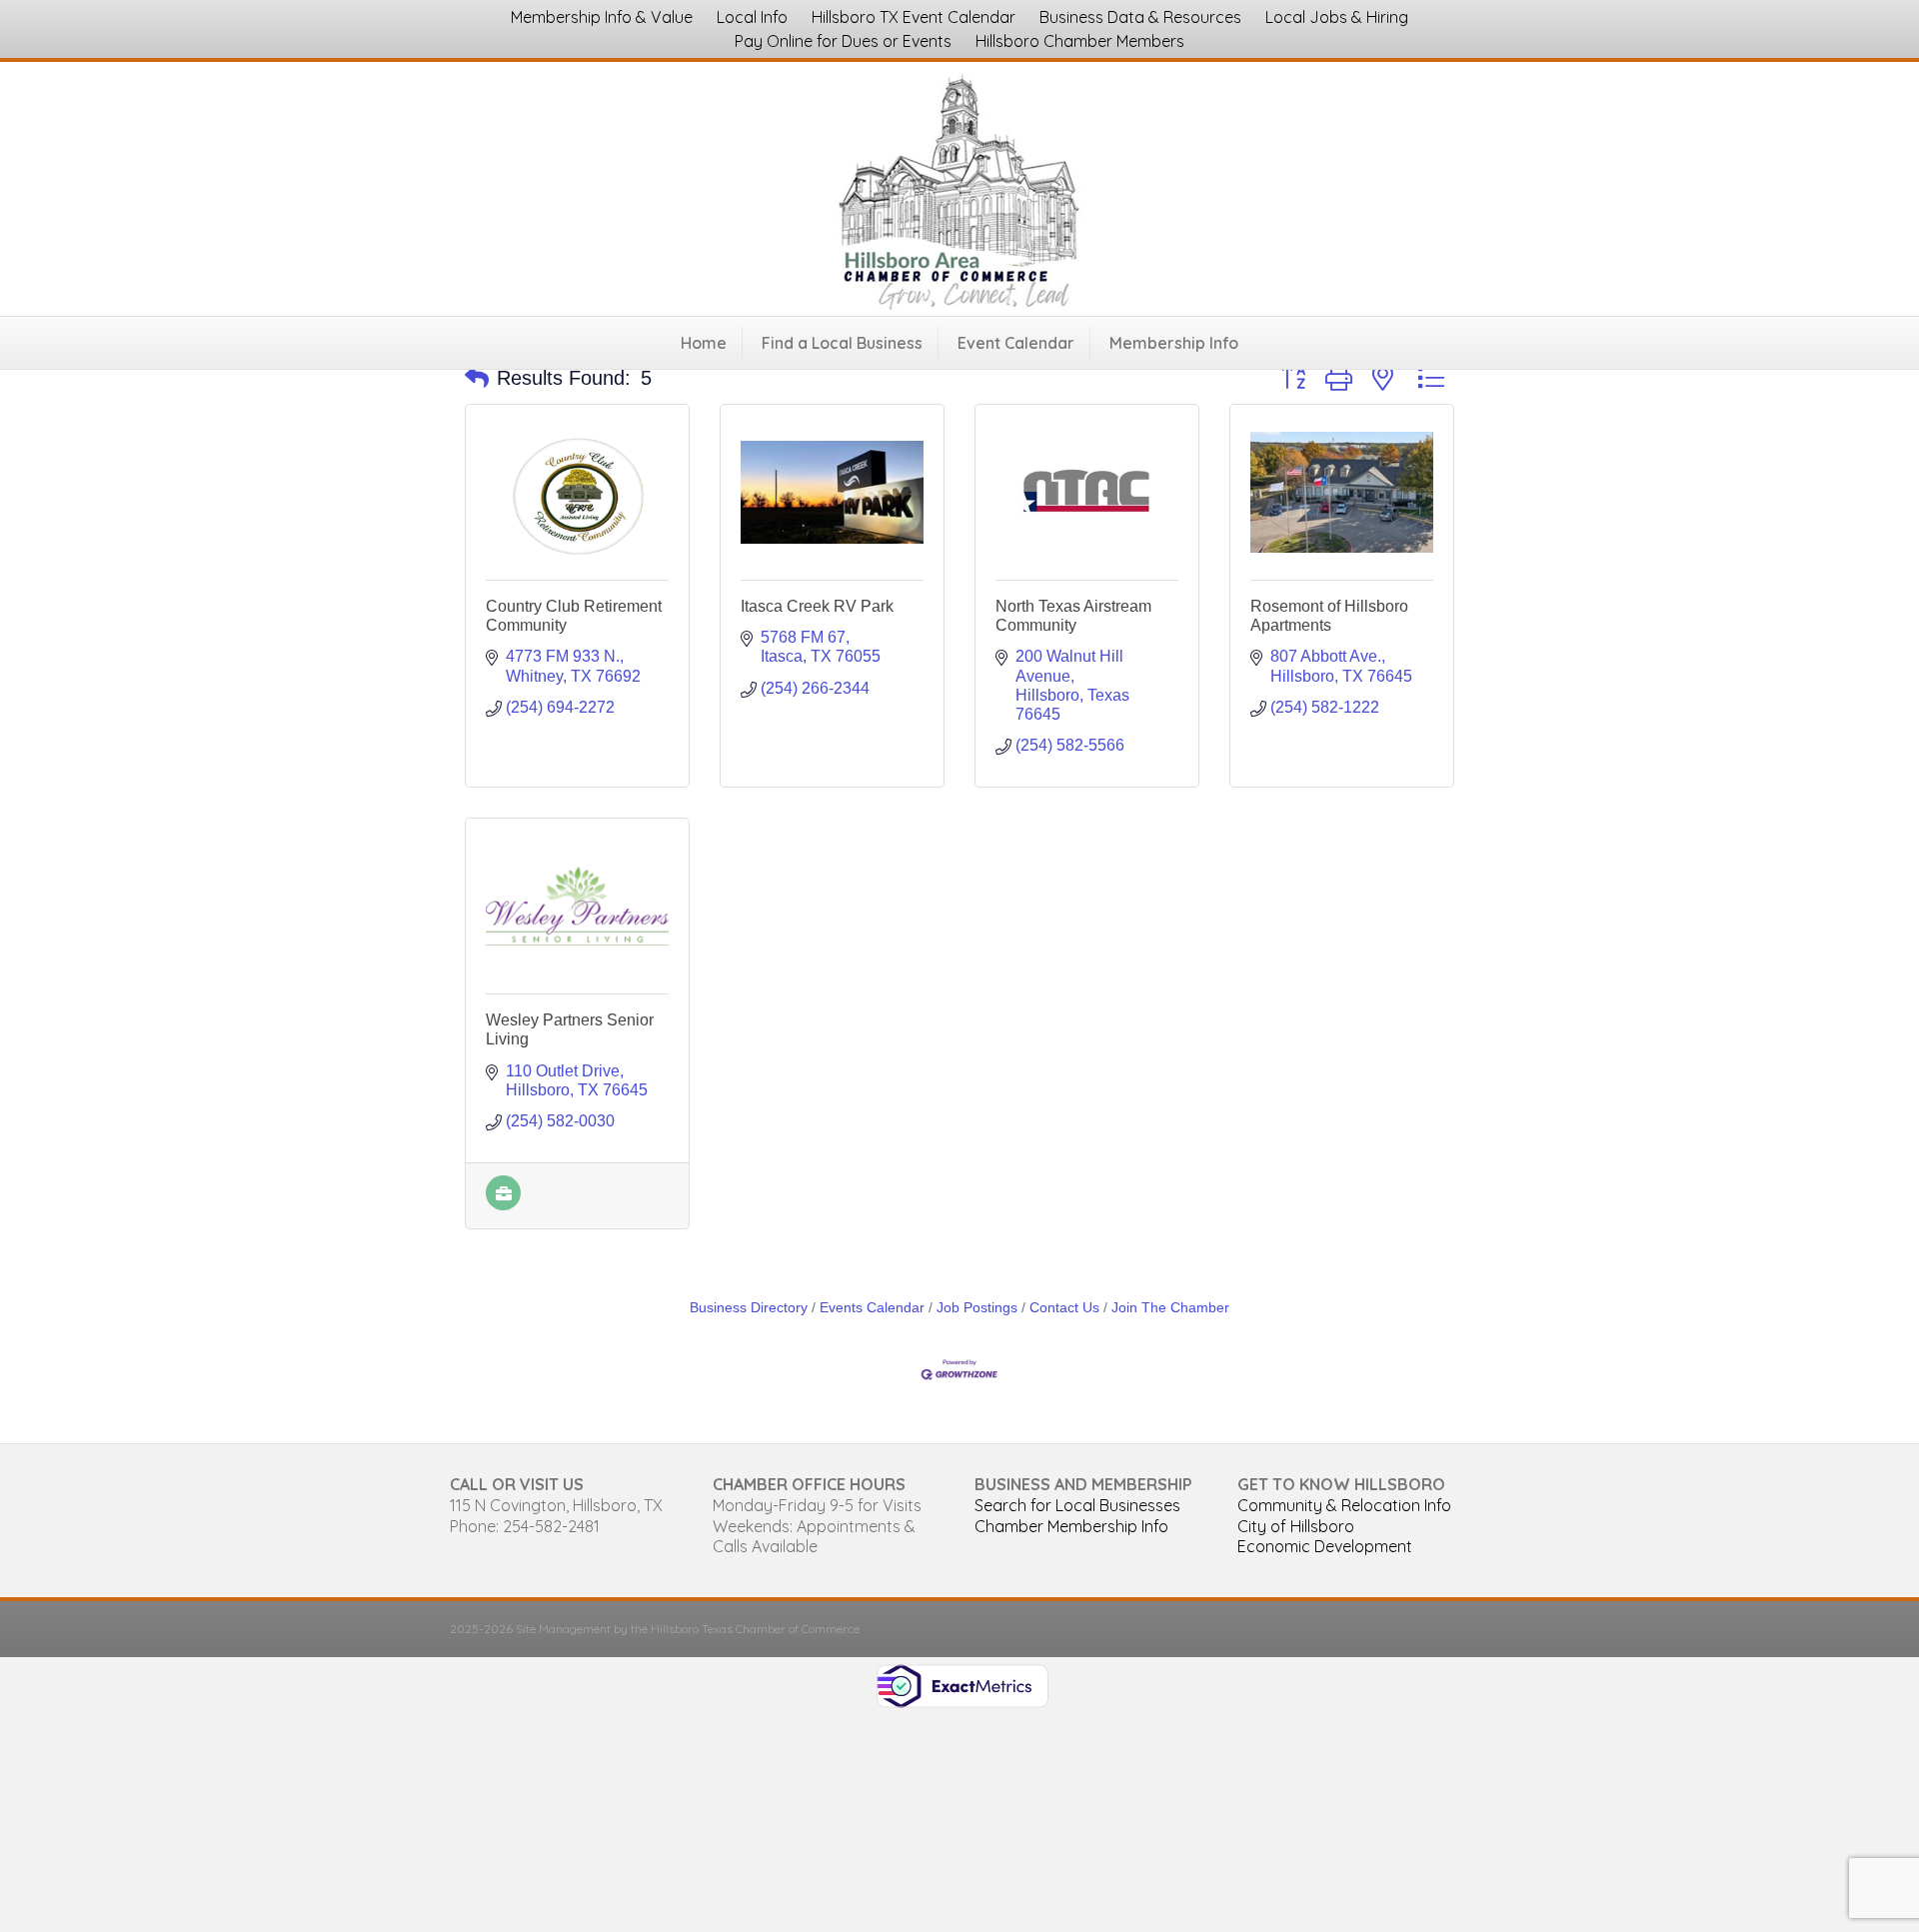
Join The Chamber (1170, 1308)
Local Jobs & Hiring (1337, 17)
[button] (477, 378)
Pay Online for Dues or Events (843, 41)
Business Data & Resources (1140, 17)
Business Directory (749, 1308)
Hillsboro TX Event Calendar (914, 17)
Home (704, 343)
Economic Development (1325, 1546)
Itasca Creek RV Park (817, 606)
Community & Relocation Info (1344, 1505)
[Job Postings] (503, 1205)
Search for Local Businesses (1077, 1505)
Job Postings (977, 1308)
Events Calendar (872, 1308)
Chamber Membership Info (1071, 1526)
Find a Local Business (842, 343)
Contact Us (1064, 1308)
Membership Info (1174, 343)
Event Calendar (1016, 343)
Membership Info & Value (602, 17)
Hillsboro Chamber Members (1080, 41)
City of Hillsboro (1296, 1526)
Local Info (752, 17)
